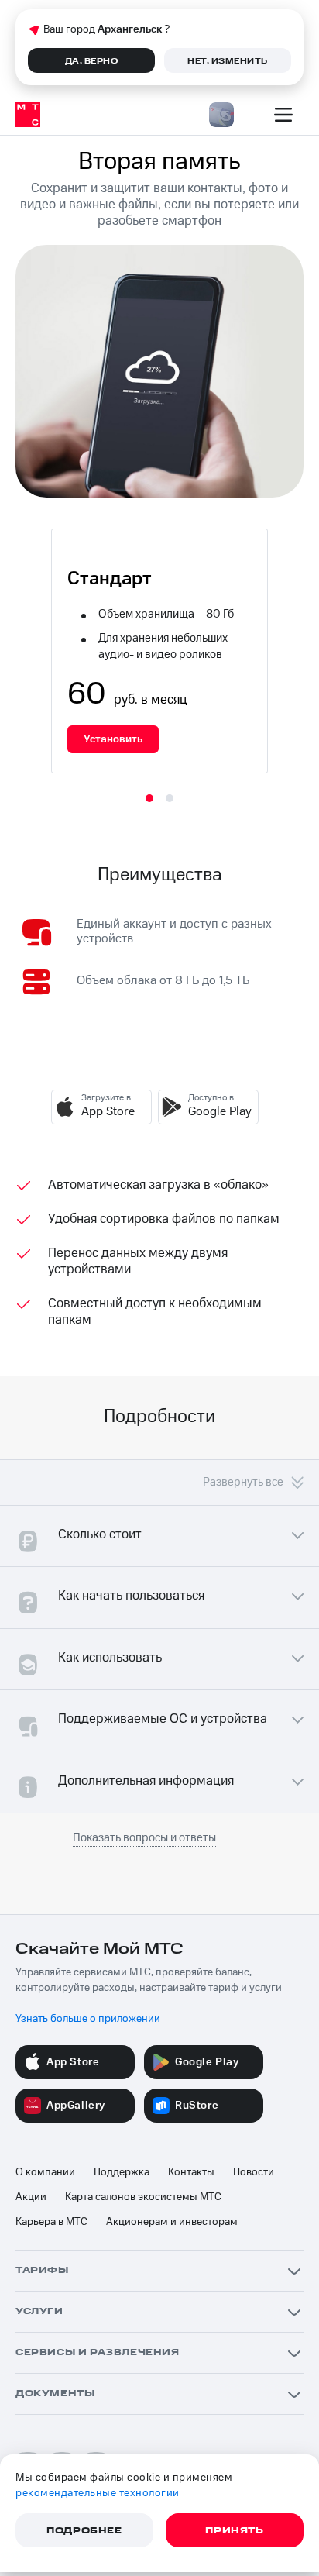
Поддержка (122, 2172)
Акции (31, 2197)
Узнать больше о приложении (88, 2019)
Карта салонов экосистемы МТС (143, 2197)
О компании (45, 2172)
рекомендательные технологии (98, 2493)
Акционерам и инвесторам (172, 2222)
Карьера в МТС (51, 2222)
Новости (254, 2172)
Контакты (191, 2172)
